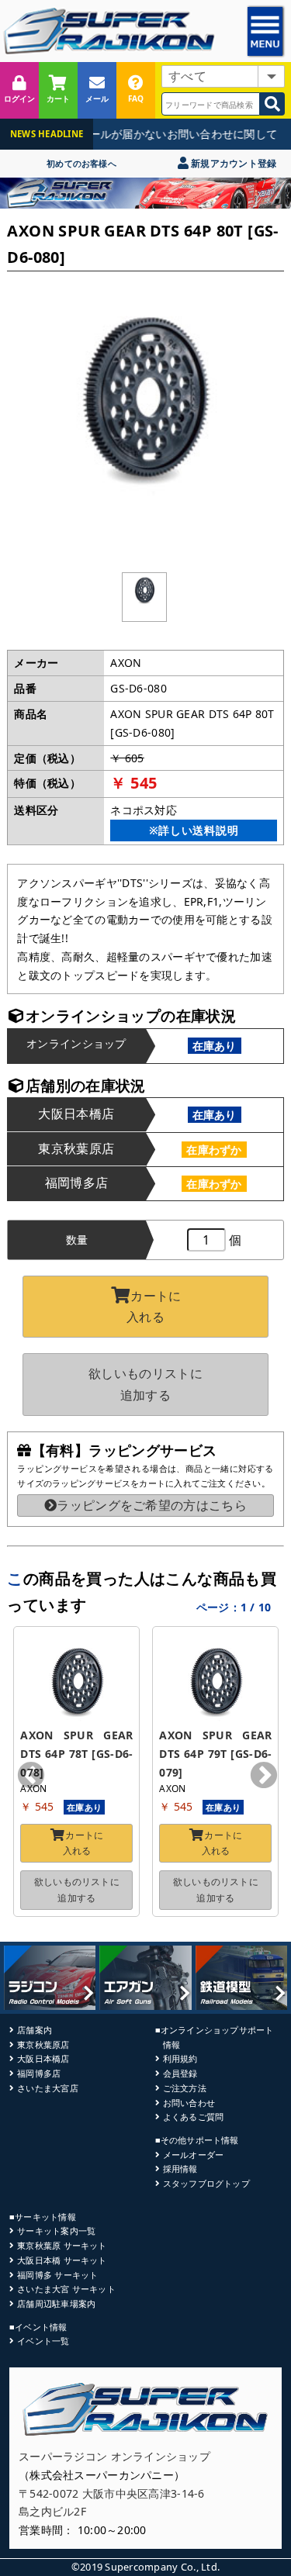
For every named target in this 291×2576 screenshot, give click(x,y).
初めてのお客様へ (81, 163)
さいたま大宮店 (48, 2088)
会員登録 (180, 2073)
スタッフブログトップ (206, 2183)
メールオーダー (194, 2155)
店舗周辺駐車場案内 (56, 2303)
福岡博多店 (39, 2073)
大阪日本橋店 (43, 2058)
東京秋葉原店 (43, 2044)
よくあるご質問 (194, 2117)
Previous (31, 1777)
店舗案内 (35, 2030)
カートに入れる (154, 1306)
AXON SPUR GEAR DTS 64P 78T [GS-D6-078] (78, 1754)
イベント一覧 (43, 2341)
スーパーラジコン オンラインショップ (114, 2456)
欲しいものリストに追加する (145, 1384)
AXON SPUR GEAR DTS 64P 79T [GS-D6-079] (217, 1754)
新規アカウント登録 (232, 163)
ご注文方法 (185, 2088)
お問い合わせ (189, 2103)
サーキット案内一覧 (56, 2231)
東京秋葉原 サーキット (62, 2245)
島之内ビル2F (52, 2511)
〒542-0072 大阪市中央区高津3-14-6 (112, 2493)
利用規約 (180, 2058)
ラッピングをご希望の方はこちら (152, 1505)
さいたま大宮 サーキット (66, 2289)
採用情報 (180, 2169)
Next (264, 1777)
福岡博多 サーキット (57, 2275)
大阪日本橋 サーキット (62, 2260)
